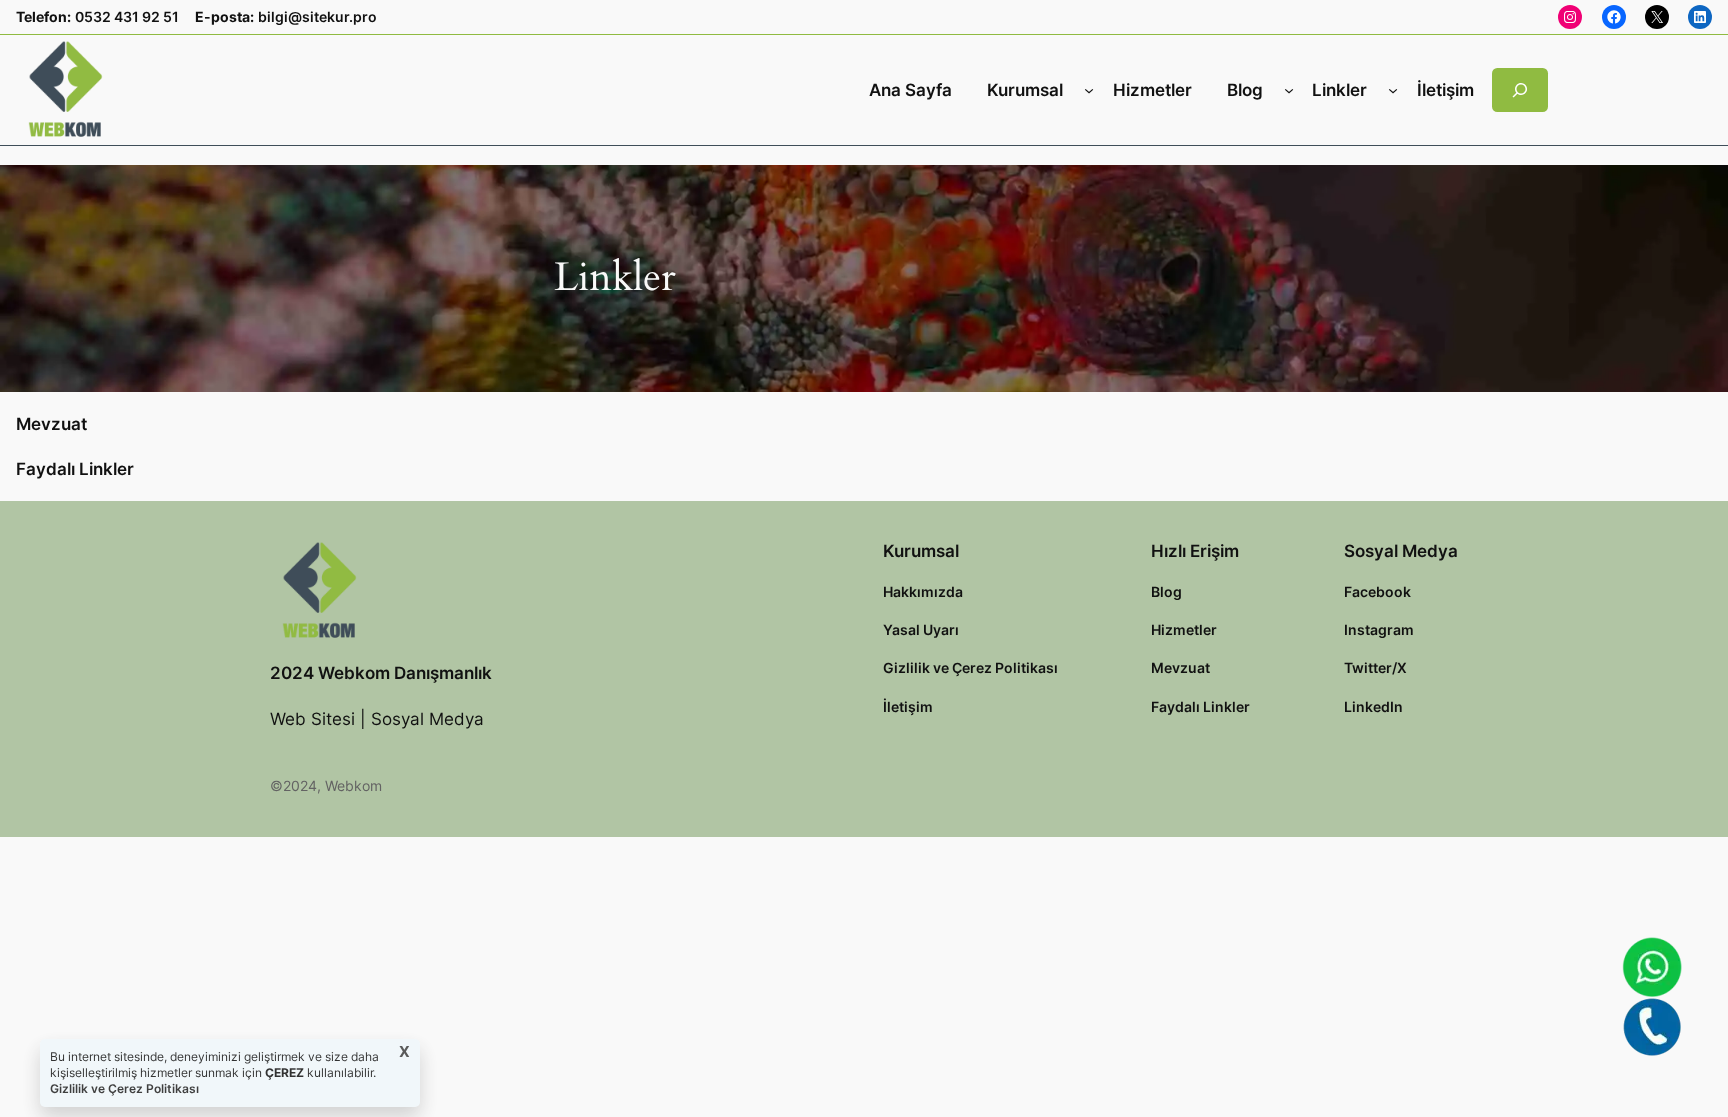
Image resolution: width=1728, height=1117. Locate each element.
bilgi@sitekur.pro (317, 16)
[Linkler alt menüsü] (1393, 90)
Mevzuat (51, 424)
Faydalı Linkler (75, 469)
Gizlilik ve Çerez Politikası (124, 1088)
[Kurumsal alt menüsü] (1089, 90)
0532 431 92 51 (127, 16)
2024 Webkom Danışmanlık (381, 673)
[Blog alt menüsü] (1289, 90)
